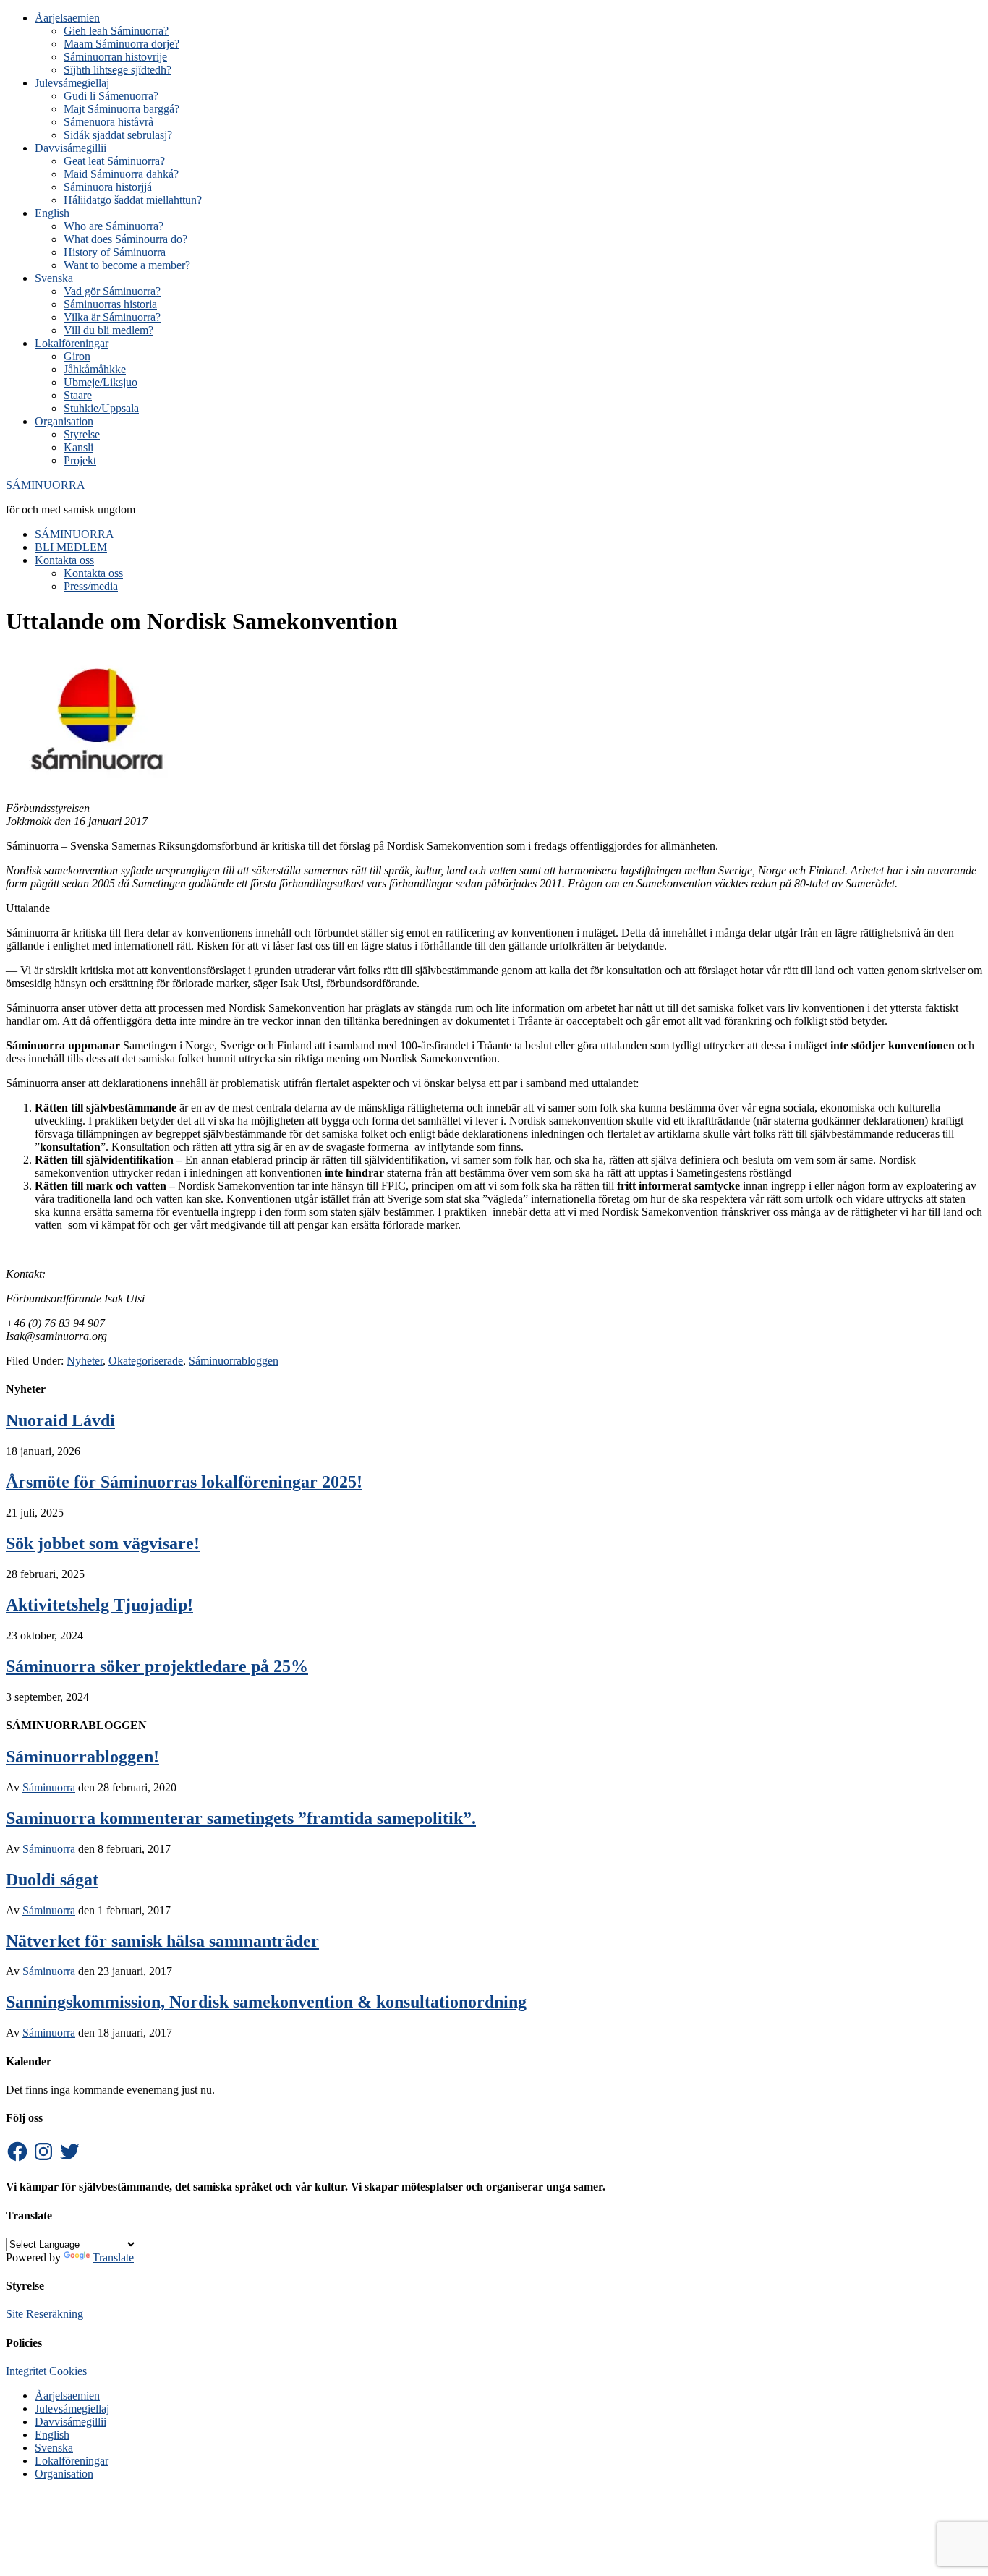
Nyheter (85, 1361)
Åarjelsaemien (67, 2396)
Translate (113, 2257)
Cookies (68, 2371)
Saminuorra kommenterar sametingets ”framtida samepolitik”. (241, 1818)
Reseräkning (55, 2314)
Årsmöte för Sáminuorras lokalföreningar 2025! (184, 1482)
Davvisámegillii (71, 2422)
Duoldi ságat (52, 1880)
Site (14, 2314)
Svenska (54, 2448)
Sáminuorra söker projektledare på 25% (157, 1666)
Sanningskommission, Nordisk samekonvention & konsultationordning (266, 2002)
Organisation (64, 2474)
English (52, 2435)
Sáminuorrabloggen (234, 1361)
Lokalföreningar (72, 2461)
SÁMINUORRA (46, 485)
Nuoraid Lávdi (60, 1420)
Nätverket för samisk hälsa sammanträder (162, 1941)
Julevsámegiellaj (72, 2409)
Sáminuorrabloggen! (82, 1757)
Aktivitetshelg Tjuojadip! (99, 1605)
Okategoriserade (146, 1361)
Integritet (26, 2371)
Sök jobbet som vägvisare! (103, 1543)
